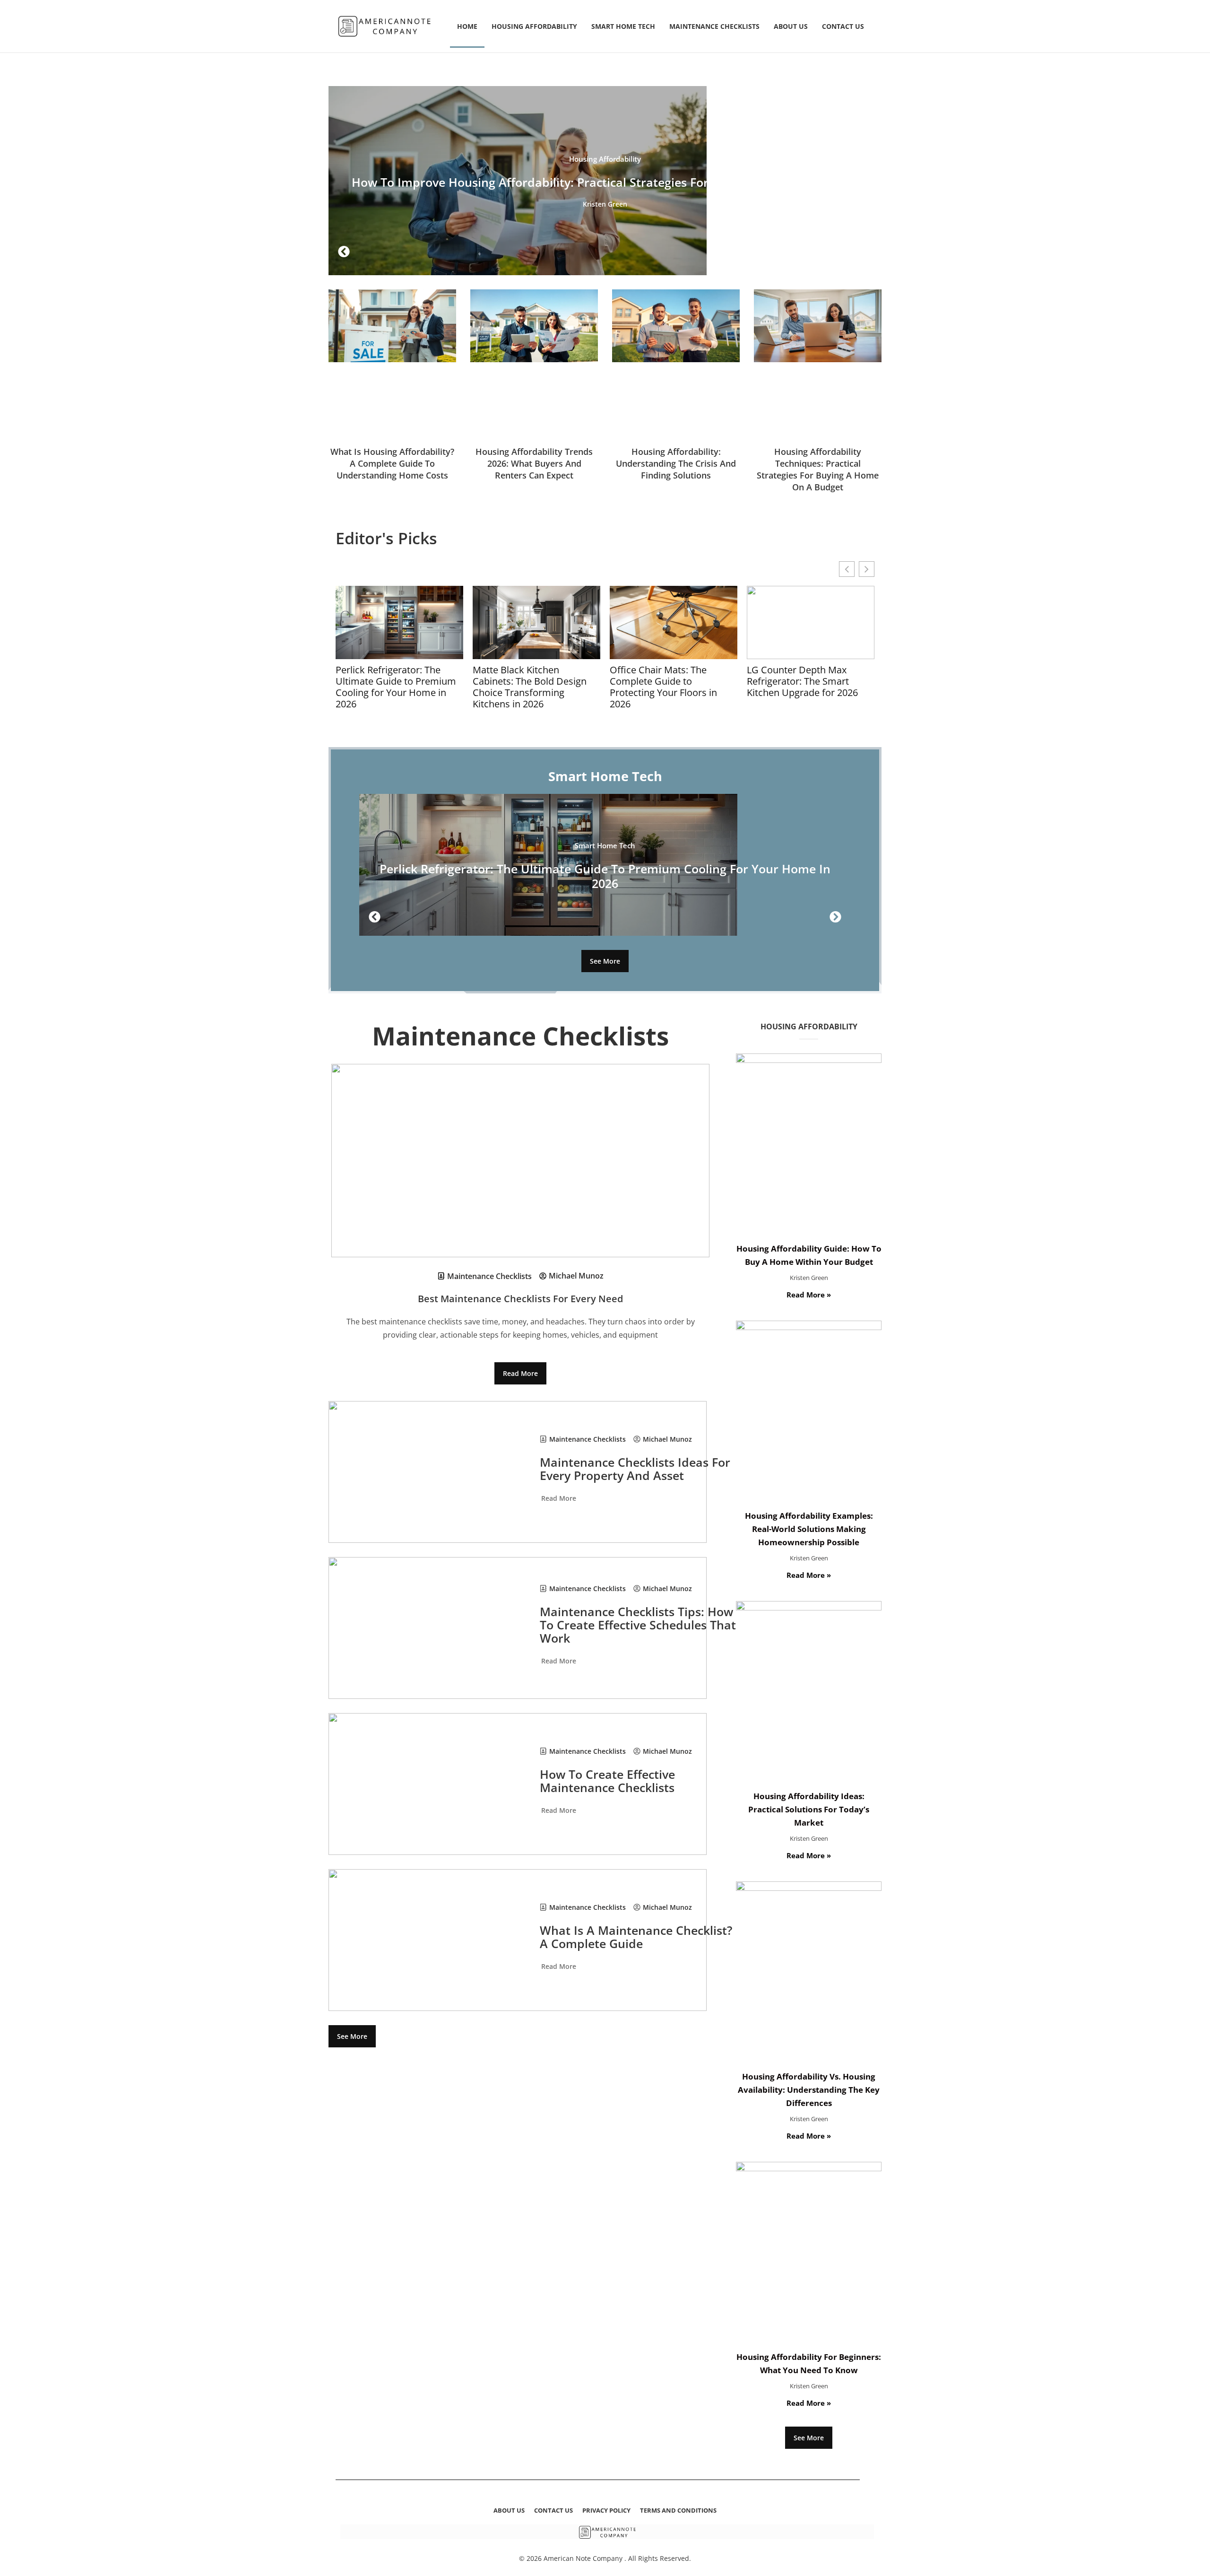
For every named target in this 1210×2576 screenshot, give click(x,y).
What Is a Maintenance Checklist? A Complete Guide (636, 1937)
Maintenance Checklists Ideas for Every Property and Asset (635, 1469)
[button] (344, 252)
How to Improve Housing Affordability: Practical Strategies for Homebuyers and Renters (605, 182)
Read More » (809, 1295)
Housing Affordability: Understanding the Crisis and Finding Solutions (676, 463)
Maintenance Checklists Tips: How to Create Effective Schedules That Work (638, 1625)
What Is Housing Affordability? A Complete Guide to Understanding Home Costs (392, 463)
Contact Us (843, 26)
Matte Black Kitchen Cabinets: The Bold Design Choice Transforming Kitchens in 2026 (530, 687)
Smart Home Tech (623, 26)
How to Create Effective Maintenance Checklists (607, 1781)
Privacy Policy (606, 2510)
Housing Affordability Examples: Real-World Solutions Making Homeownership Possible (809, 1529)
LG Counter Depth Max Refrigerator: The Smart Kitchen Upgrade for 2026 (802, 681)
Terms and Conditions (678, 2510)
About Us (791, 26)
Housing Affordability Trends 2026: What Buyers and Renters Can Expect (534, 463)
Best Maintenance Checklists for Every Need (520, 1299)
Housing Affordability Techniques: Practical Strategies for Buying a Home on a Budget (818, 469)
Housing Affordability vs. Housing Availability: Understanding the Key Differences (809, 2090)
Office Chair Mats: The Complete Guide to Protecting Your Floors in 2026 (663, 687)
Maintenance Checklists (714, 26)
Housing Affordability (534, 26)
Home (467, 26)
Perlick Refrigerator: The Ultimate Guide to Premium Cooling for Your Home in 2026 (396, 687)
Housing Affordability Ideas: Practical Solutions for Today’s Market (809, 1809)
